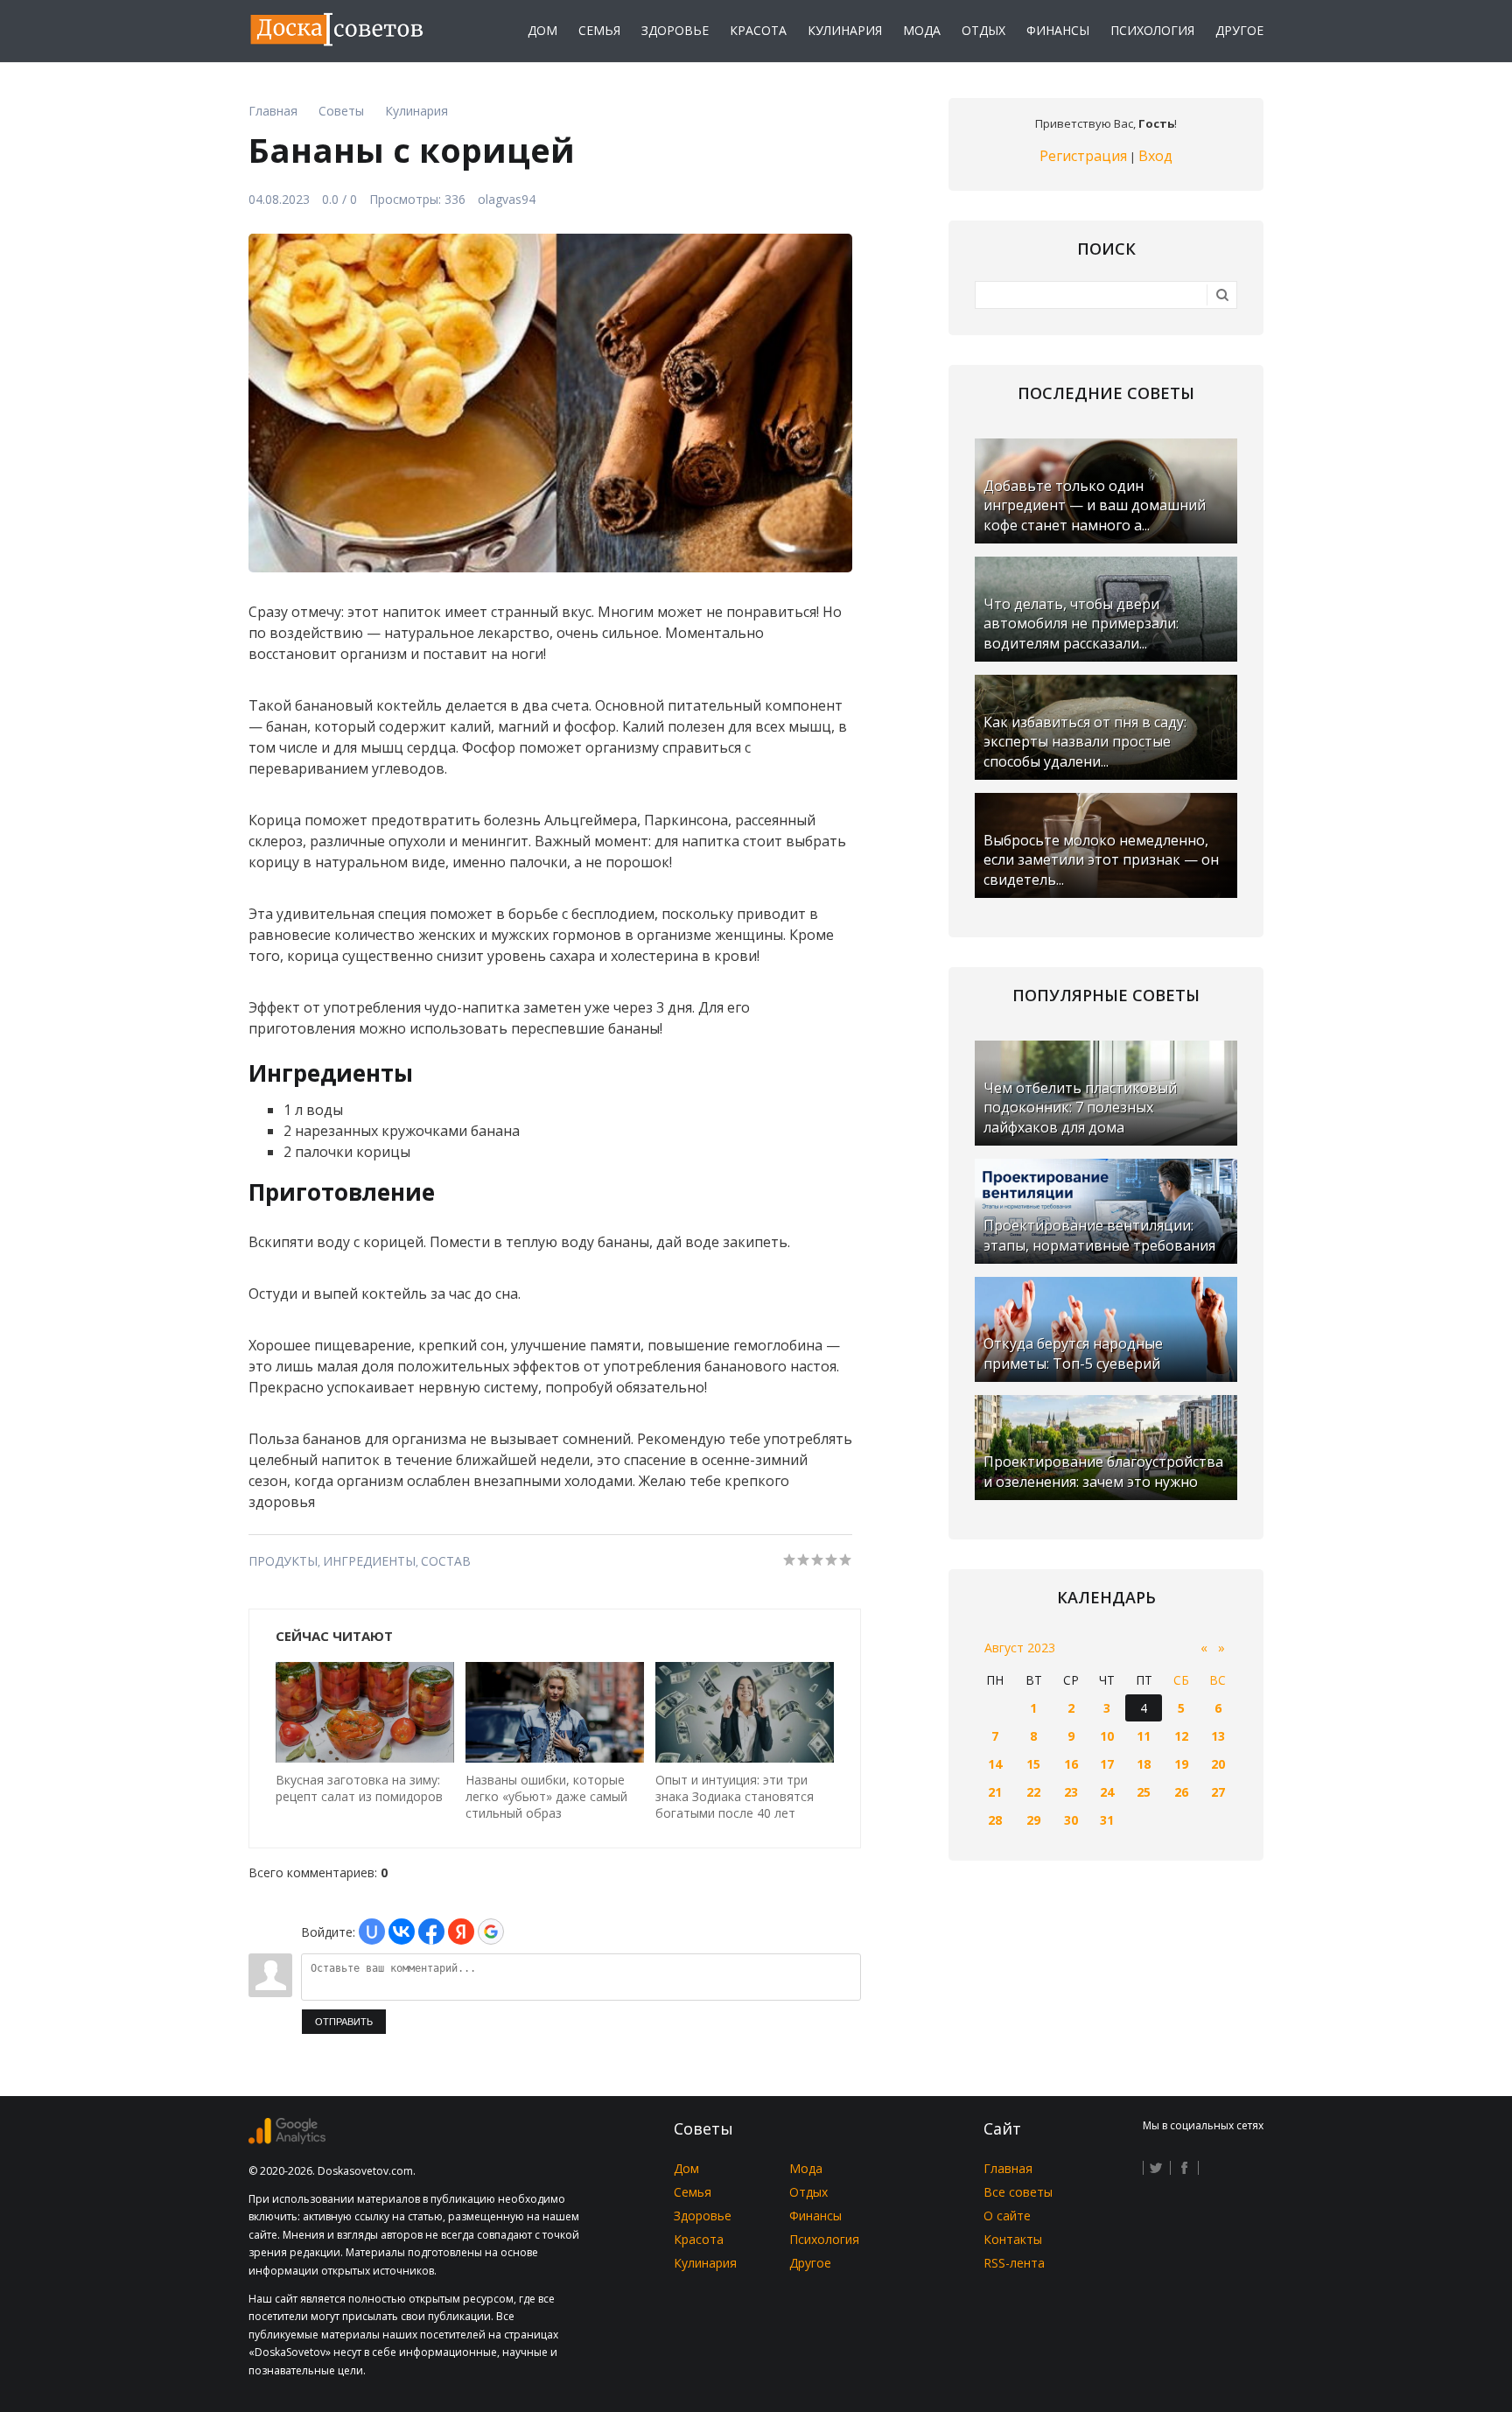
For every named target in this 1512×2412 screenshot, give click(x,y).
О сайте (1007, 2216)
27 (1218, 1792)
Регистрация (1083, 156)
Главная (1008, 2168)
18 (1144, 1764)
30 (1071, 1820)
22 (1033, 1792)
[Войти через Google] (491, 1932)
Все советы (1018, 2192)
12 (1181, 1736)
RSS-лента (1014, 2263)
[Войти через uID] (372, 1932)
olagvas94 (507, 199)
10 (1107, 1736)
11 (1144, 1736)
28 (995, 1820)
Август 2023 (1020, 1648)
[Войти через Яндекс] (461, 1932)
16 (1071, 1764)
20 (1218, 1764)
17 (1107, 1764)
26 (1181, 1792)
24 (1107, 1792)
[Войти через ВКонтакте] (402, 1932)
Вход (1155, 156)
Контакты (1013, 2239)
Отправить (344, 2022)
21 (995, 1792)
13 (1218, 1736)
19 (1181, 1764)
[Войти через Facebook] (431, 1932)
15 (1033, 1764)
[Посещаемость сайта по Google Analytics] (287, 2139)
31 (1107, 1820)
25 (1144, 1792)
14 (995, 1764)
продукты (283, 1561)
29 (1033, 1820)
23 (1071, 1792)
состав (446, 1561)
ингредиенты (369, 1561)
